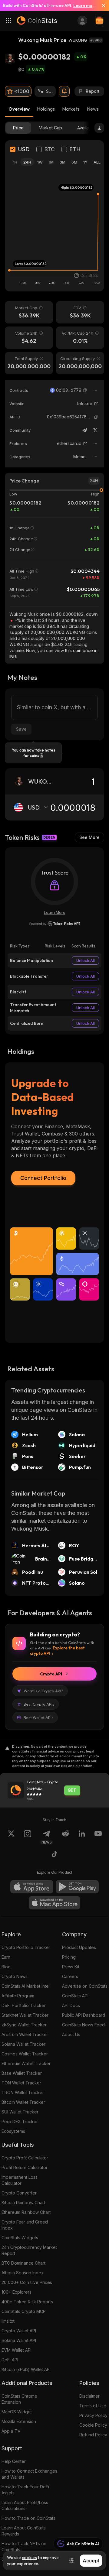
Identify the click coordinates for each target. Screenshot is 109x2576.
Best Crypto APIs (39, 1704)
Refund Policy (93, 2435)
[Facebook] (54, 1855)
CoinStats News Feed (83, 2025)
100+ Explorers (17, 2292)
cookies (29, 2558)
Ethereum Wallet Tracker (26, 2063)
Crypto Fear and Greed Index (25, 2225)
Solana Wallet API (19, 2340)
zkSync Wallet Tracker (24, 2025)
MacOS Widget (17, 2412)
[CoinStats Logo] (37, 21)
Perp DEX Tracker (20, 2121)
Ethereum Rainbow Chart (26, 2212)
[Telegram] (84, 430)
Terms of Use (93, 2406)
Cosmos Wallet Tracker (25, 2054)
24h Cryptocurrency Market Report (29, 2250)
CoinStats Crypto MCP (24, 2311)
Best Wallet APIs (38, 1717)
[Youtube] (98, 1837)
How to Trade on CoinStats (28, 2518)
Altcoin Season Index (23, 2273)
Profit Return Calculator (25, 2167)
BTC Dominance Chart (23, 2263)
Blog (6, 1967)
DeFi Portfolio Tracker (24, 2005)
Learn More (55, 912)
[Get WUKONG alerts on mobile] (64, 91)
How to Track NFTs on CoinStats (24, 2547)
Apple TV (11, 2431)
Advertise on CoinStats (85, 1986)
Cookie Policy (93, 2425)
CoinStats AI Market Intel (26, 1986)
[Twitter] (95, 430)
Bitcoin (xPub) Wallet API (26, 2369)
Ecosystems (13, 2131)
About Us (71, 2034)
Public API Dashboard (84, 2015)
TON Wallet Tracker (21, 2083)
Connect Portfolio (43, 1178)
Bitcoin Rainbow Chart (23, 2202)
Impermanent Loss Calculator (20, 2180)
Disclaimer (89, 2396)
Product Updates (79, 1947)
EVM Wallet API (17, 2350)
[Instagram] (28, 1837)
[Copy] (85, 390)
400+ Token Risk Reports (27, 2302)
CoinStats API (75, 1996)
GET (72, 1790)
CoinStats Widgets (20, 2238)
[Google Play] (77, 1887)
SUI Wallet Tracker (20, 2112)
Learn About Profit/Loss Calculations (25, 2505)
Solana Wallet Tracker (23, 2044)
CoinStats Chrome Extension (19, 2399)
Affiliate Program (18, 1996)
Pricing (69, 1957)
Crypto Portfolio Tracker (26, 1947)
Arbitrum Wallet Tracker (25, 2034)
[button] (85, 390)
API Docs (71, 2005)
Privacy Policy (93, 2415)
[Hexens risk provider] (55, 924)
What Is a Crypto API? (43, 1691)
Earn (6, 1957)
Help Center (14, 2461)
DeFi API (10, 2360)
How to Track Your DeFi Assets (25, 2490)
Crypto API (51, 1674)
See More (89, 837)
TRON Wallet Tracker (23, 2092)
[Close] (101, 5)
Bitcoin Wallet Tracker (23, 2102)
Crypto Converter (19, 2193)
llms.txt (8, 2321)
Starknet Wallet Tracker (25, 2015)
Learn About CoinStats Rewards (24, 2531)
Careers (70, 1976)
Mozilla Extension (19, 2421)
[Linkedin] (82, 1837)
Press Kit (71, 1967)
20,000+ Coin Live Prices (27, 2282)
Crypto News (15, 1976)
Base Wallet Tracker (22, 2073)
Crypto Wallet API (19, 2331)
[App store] (32, 1887)
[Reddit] (65, 1837)
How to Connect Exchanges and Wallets (29, 2474)
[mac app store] (54, 1903)
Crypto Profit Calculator (25, 2158)
